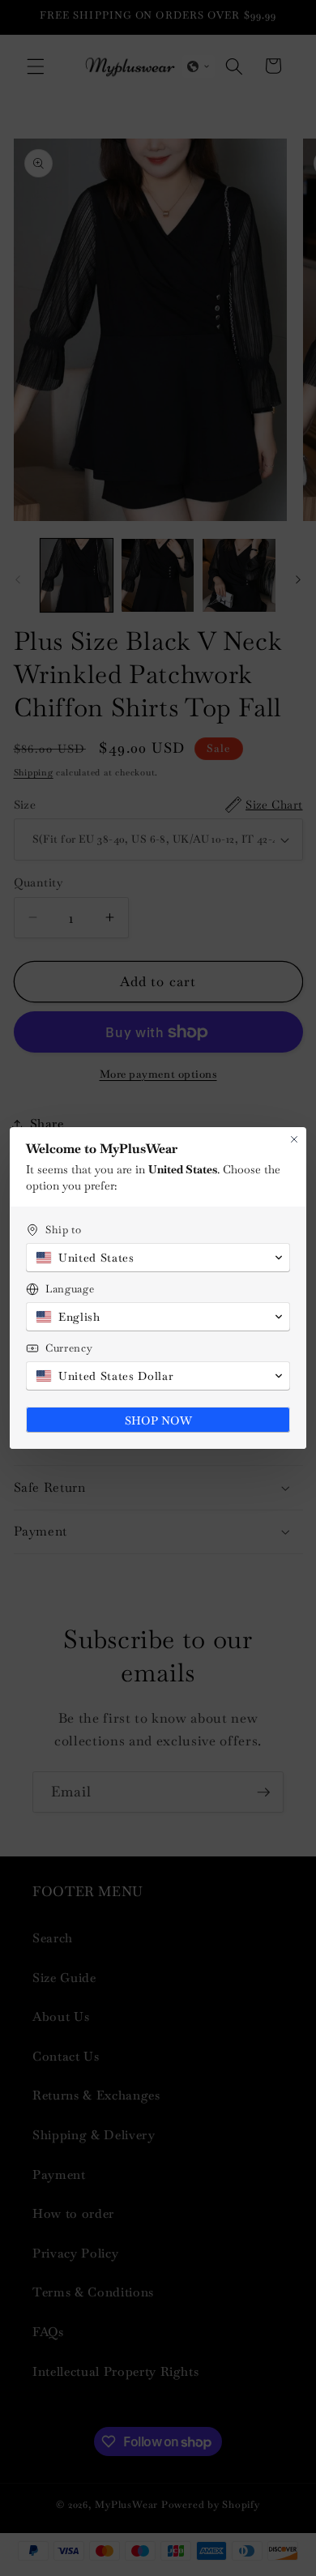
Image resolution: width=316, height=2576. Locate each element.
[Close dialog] (294, 1139)
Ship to (64, 1230)
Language (70, 1289)
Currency (69, 1348)
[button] (158, 1258)
